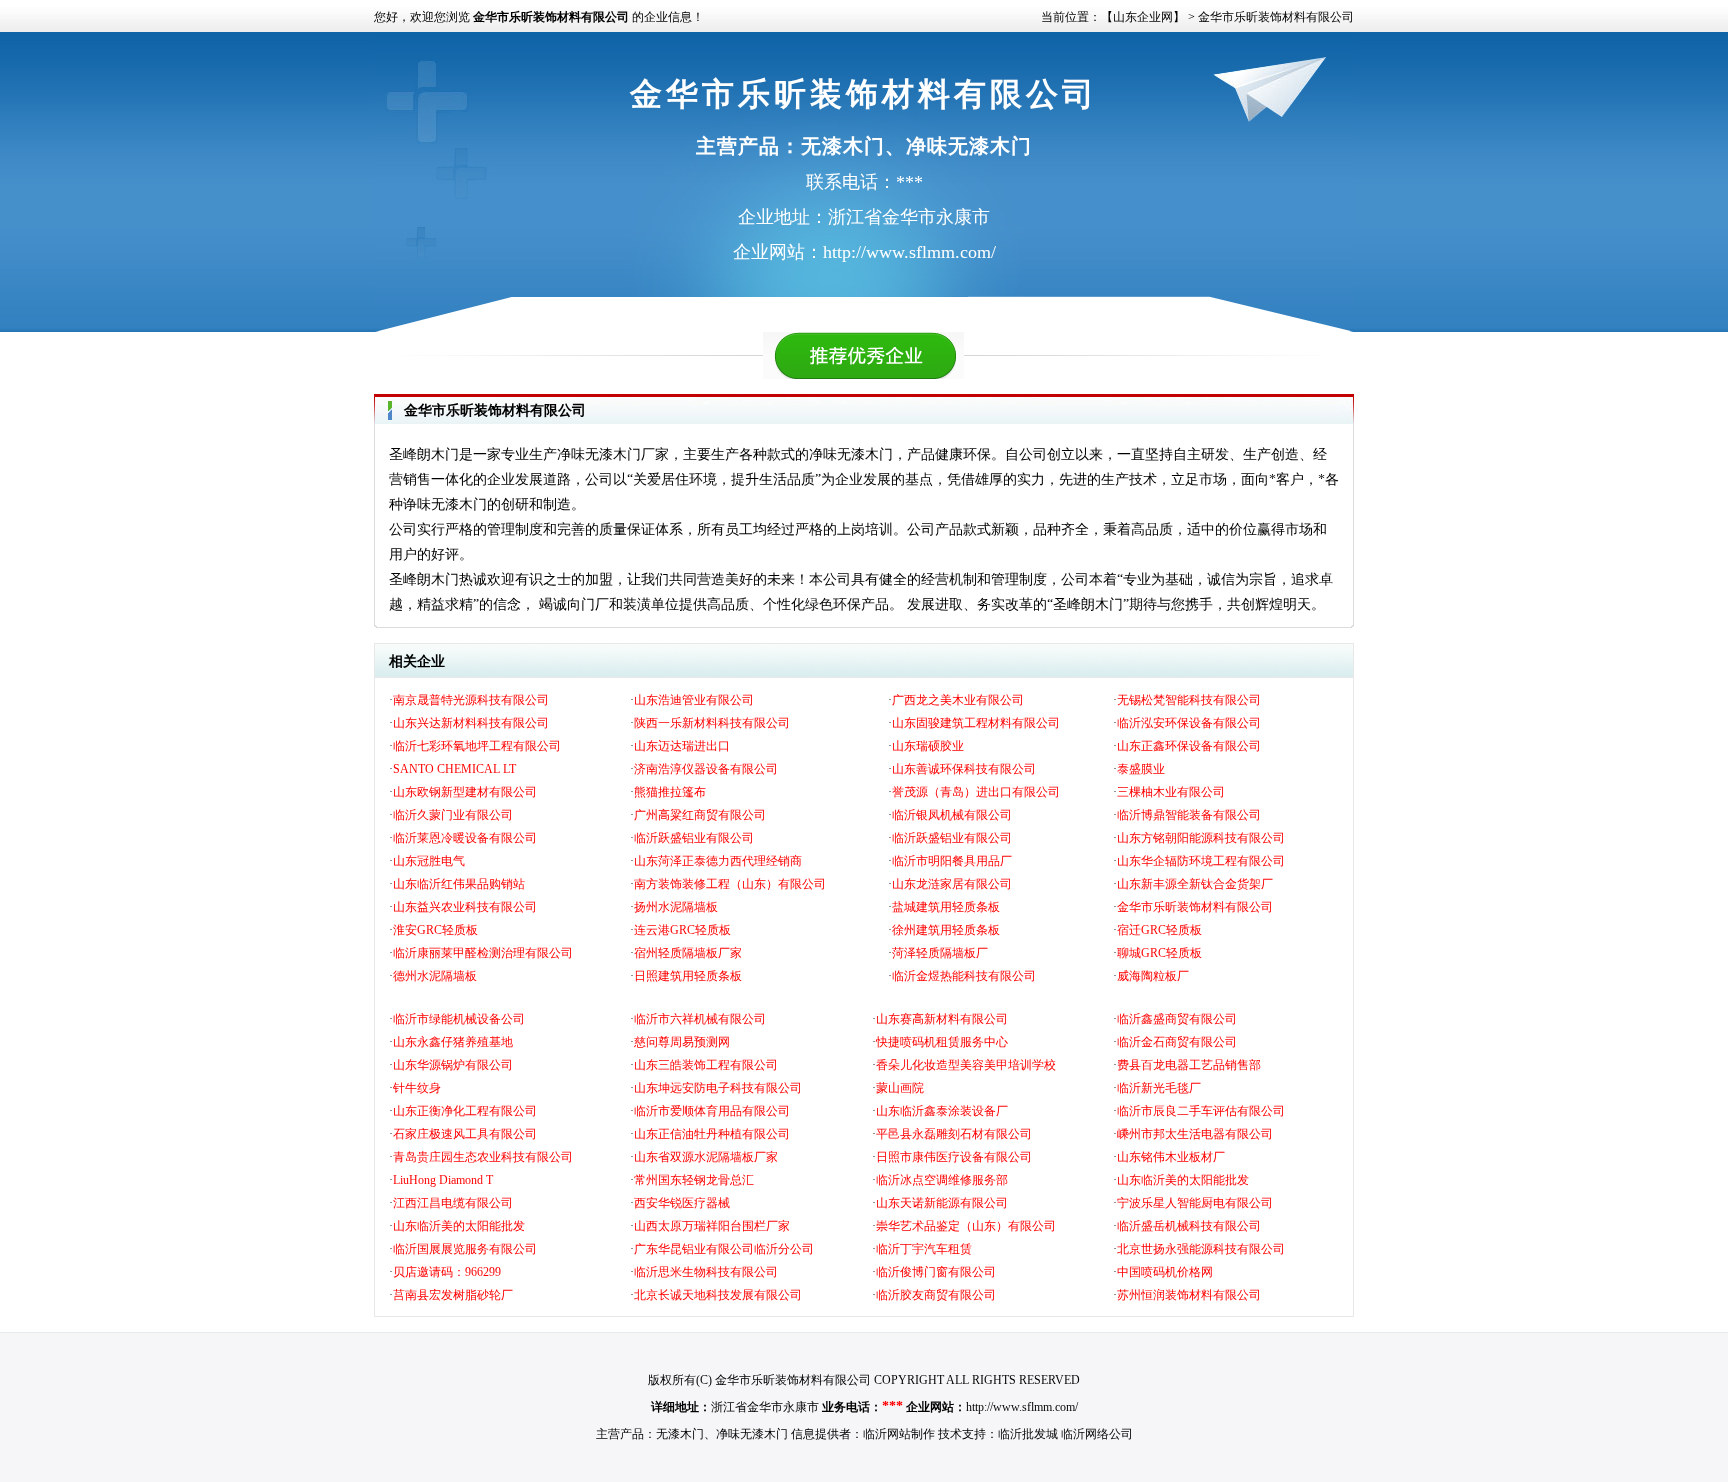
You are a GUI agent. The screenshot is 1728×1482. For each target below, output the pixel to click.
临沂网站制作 (899, 1434)
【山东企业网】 (1143, 17)
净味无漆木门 (752, 1434)
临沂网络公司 (1097, 1434)
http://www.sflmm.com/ (1022, 1407)
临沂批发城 (1028, 1434)
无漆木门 (680, 1434)
